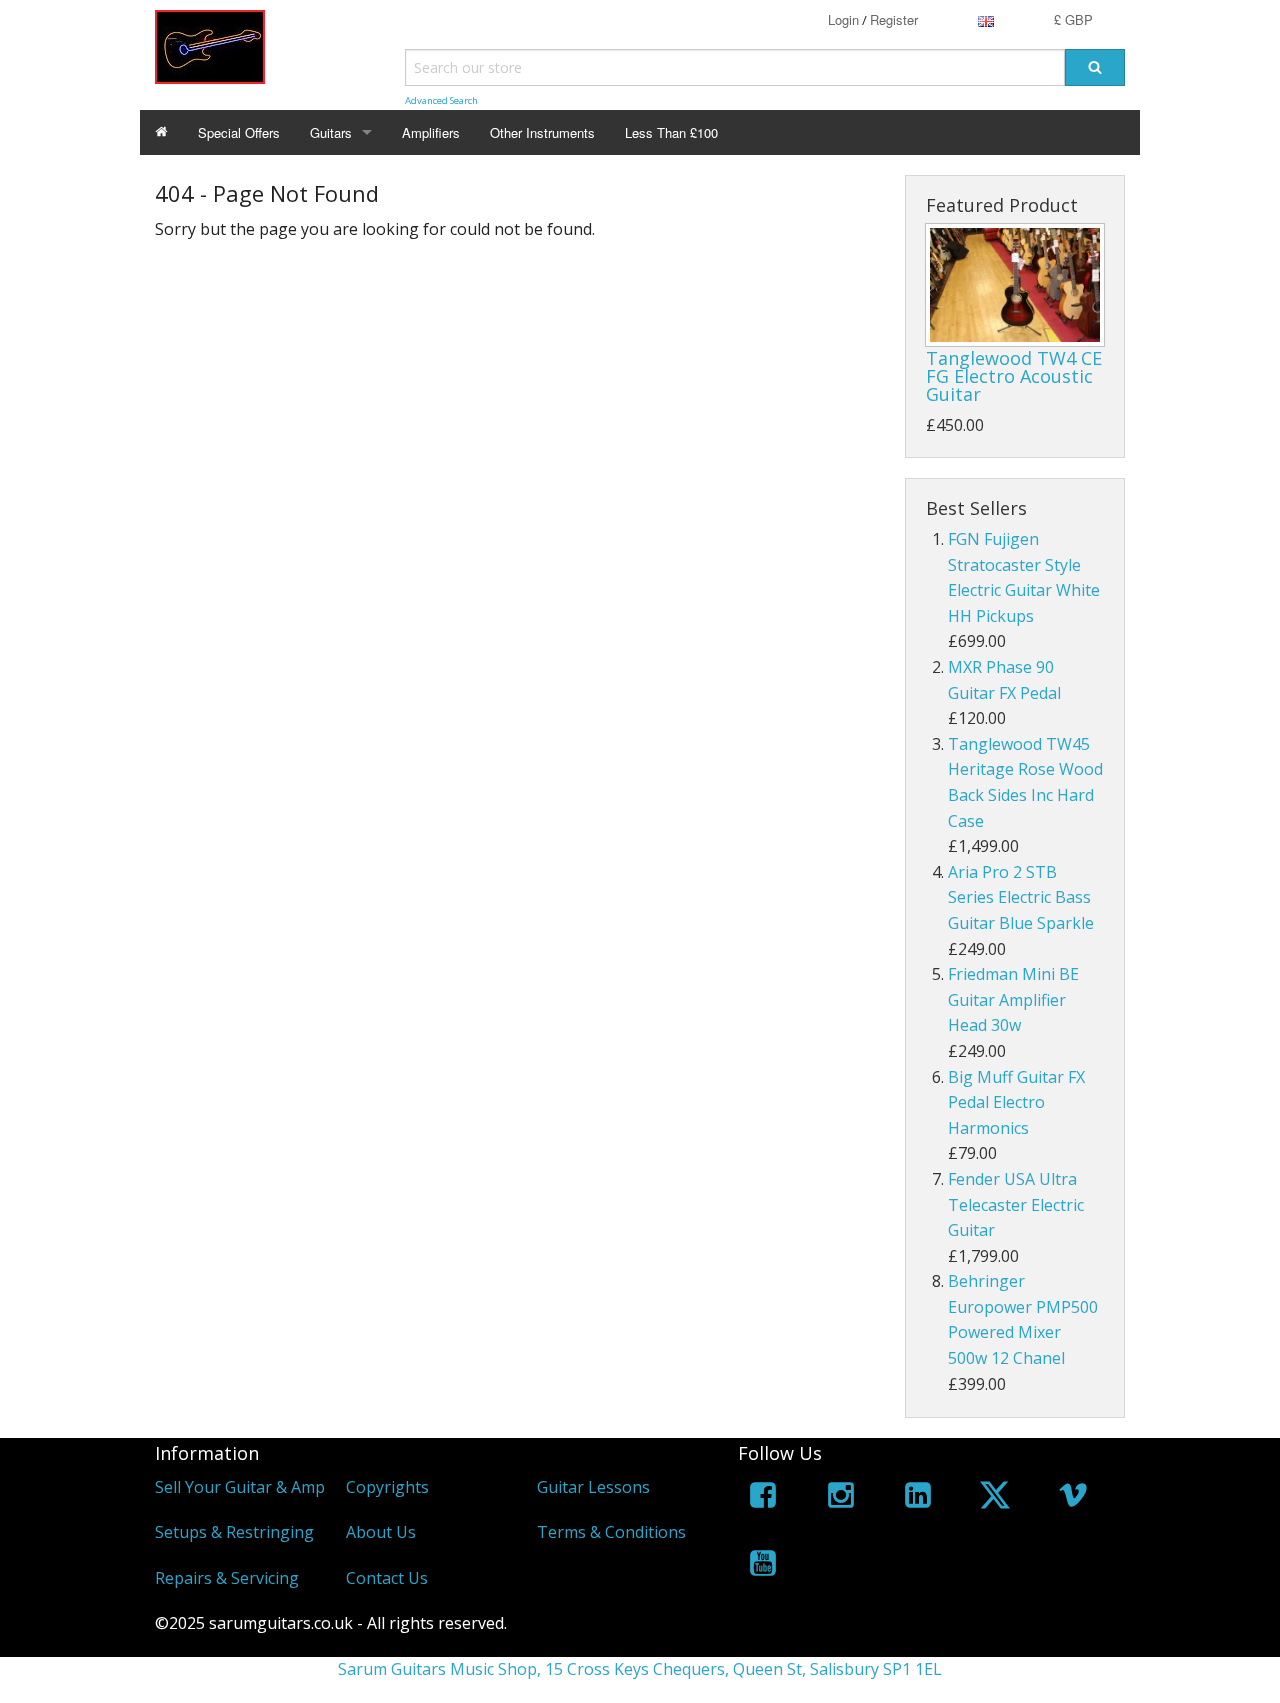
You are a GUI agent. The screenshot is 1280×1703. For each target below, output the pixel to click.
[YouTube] (763, 1566)
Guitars (331, 132)
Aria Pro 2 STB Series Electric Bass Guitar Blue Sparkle (1021, 897)
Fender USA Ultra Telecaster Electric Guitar (1016, 1204)
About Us (381, 1532)
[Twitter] (995, 1498)
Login (843, 19)
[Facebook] (763, 1498)
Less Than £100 (671, 132)
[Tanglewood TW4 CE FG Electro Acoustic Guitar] (1015, 285)
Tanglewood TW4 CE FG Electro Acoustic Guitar (1014, 376)
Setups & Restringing (234, 1532)
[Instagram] (841, 1498)
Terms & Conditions (611, 1532)
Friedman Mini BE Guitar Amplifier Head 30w (1013, 999)
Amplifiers (431, 132)
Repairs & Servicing (227, 1578)
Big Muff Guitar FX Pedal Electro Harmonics (1016, 1102)
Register (894, 19)
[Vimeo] (1073, 1498)
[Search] (1095, 67)
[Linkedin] (918, 1498)
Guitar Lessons (593, 1487)
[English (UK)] (986, 19)
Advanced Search (441, 100)
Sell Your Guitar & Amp (240, 1487)
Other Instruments (542, 132)
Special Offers (239, 132)
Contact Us (387, 1578)
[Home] (161, 132)
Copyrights (387, 1487)
